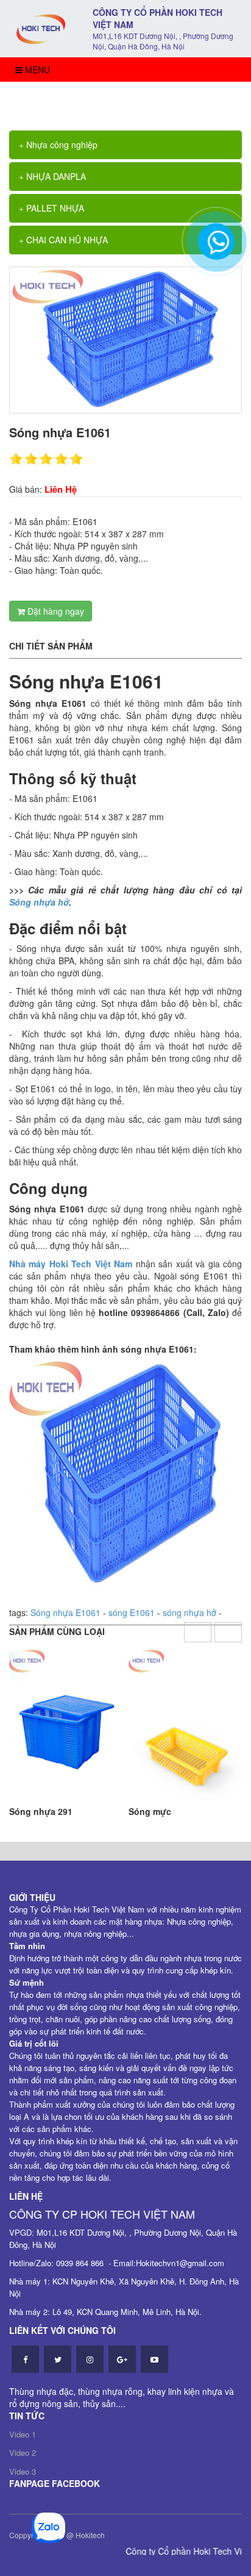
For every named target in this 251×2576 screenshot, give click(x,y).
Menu (36, 70)
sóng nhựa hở (189, 1612)
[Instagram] (90, 2359)
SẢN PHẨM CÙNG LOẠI (57, 1631)
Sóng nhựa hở (39, 902)
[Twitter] (58, 2359)
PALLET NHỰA (54, 208)
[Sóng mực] (185, 1726)
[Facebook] (25, 2359)
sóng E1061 (132, 1612)
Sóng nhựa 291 (41, 1811)
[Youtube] (154, 2359)
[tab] (125, 145)
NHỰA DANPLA (55, 176)
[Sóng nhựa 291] (66, 1726)
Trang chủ (44, 100)
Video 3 (23, 2471)
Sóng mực (150, 1811)
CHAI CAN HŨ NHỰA (66, 240)
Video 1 (23, 2434)
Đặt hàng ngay (55, 611)
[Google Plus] (122, 2359)
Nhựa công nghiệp (61, 145)
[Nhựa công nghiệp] (42, 27)
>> (72, 100)
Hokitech (90, 2535)
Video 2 (23, 2453)
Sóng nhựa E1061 (114, 100)
